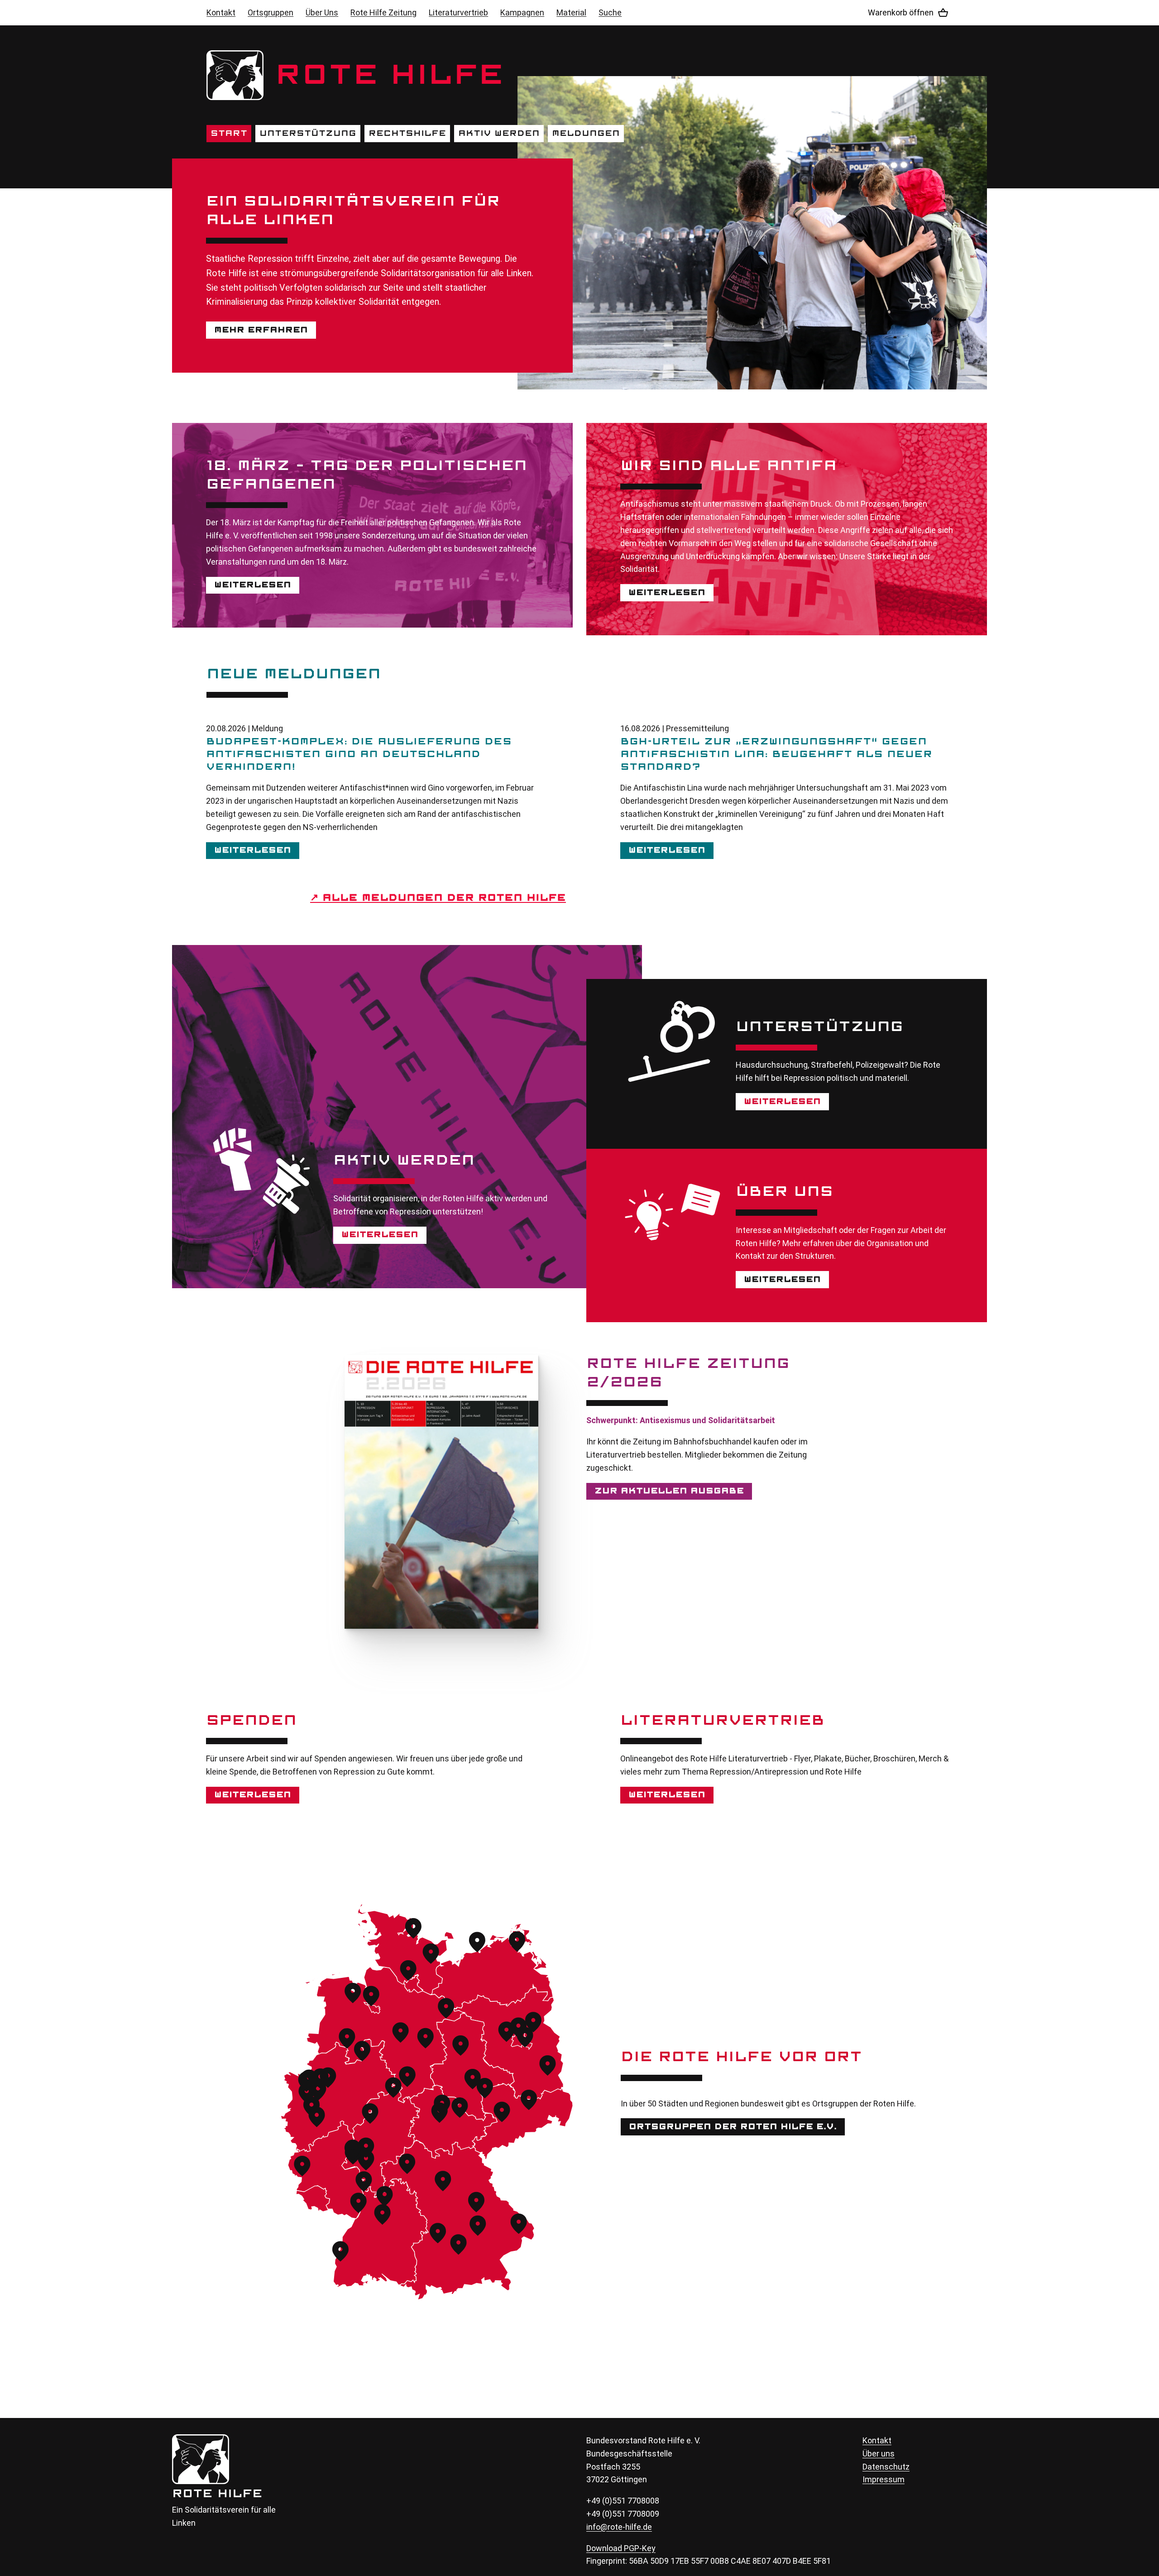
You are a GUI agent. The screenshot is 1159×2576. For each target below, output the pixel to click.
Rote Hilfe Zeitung (383, 12)
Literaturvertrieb (458, 12)
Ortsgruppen (271, 12)
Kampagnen (522, 12)
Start (229, 134)
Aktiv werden (499, 134)
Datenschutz (886, 2467)
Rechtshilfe (407, 134)
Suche (610, 12)
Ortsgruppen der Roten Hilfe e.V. (733, 2127)
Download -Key (621, 2548)
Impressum (884, 2479)
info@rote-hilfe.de (619, 2527)
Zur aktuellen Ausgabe (669, 1491)
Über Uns (322, 12)
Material (571, 12)
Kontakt (221, 12)
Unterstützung (308, 134)
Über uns (879, 2454)
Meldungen (586, 134)
